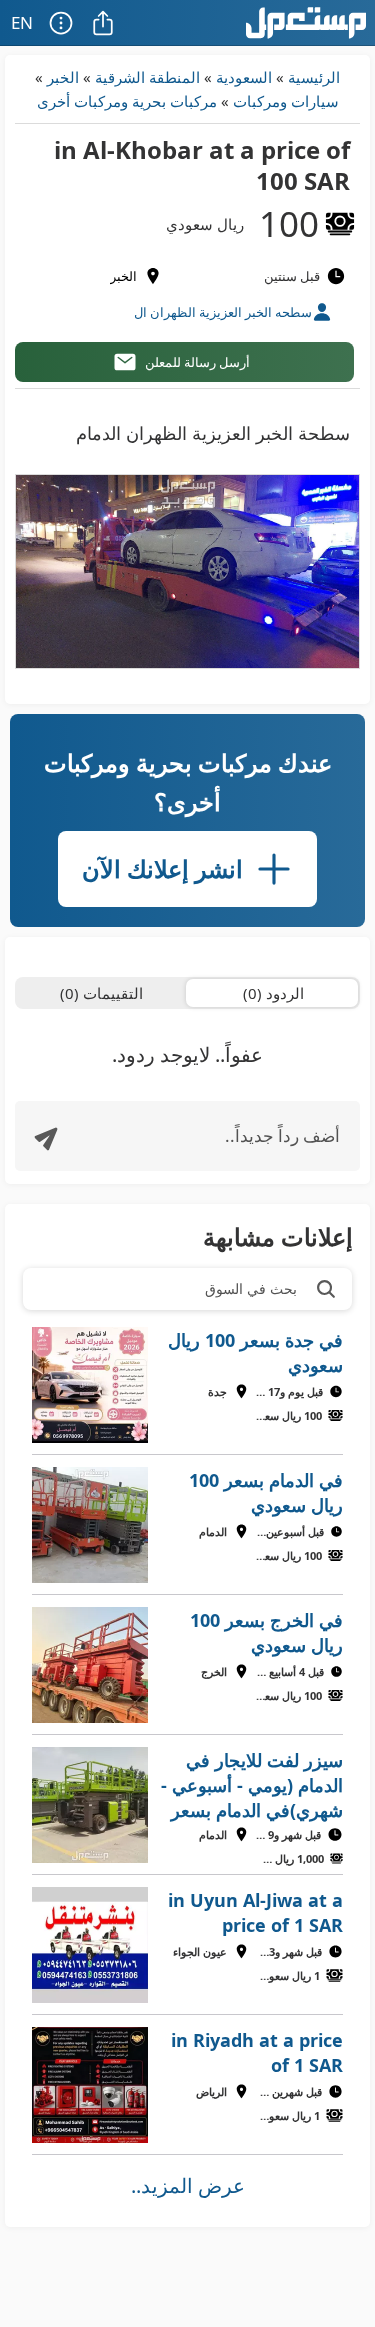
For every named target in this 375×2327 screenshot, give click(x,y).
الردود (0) (273, 993)
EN (22, 22)
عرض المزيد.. (188, 2185)
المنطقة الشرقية (147, 77)
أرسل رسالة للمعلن (197, 362)
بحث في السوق (251, 1288)
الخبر (63, 77)
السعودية (244, 77)
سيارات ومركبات (286, 101)
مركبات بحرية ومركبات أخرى (127, 101)
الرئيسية (314, 77)
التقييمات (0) (101, 993)
